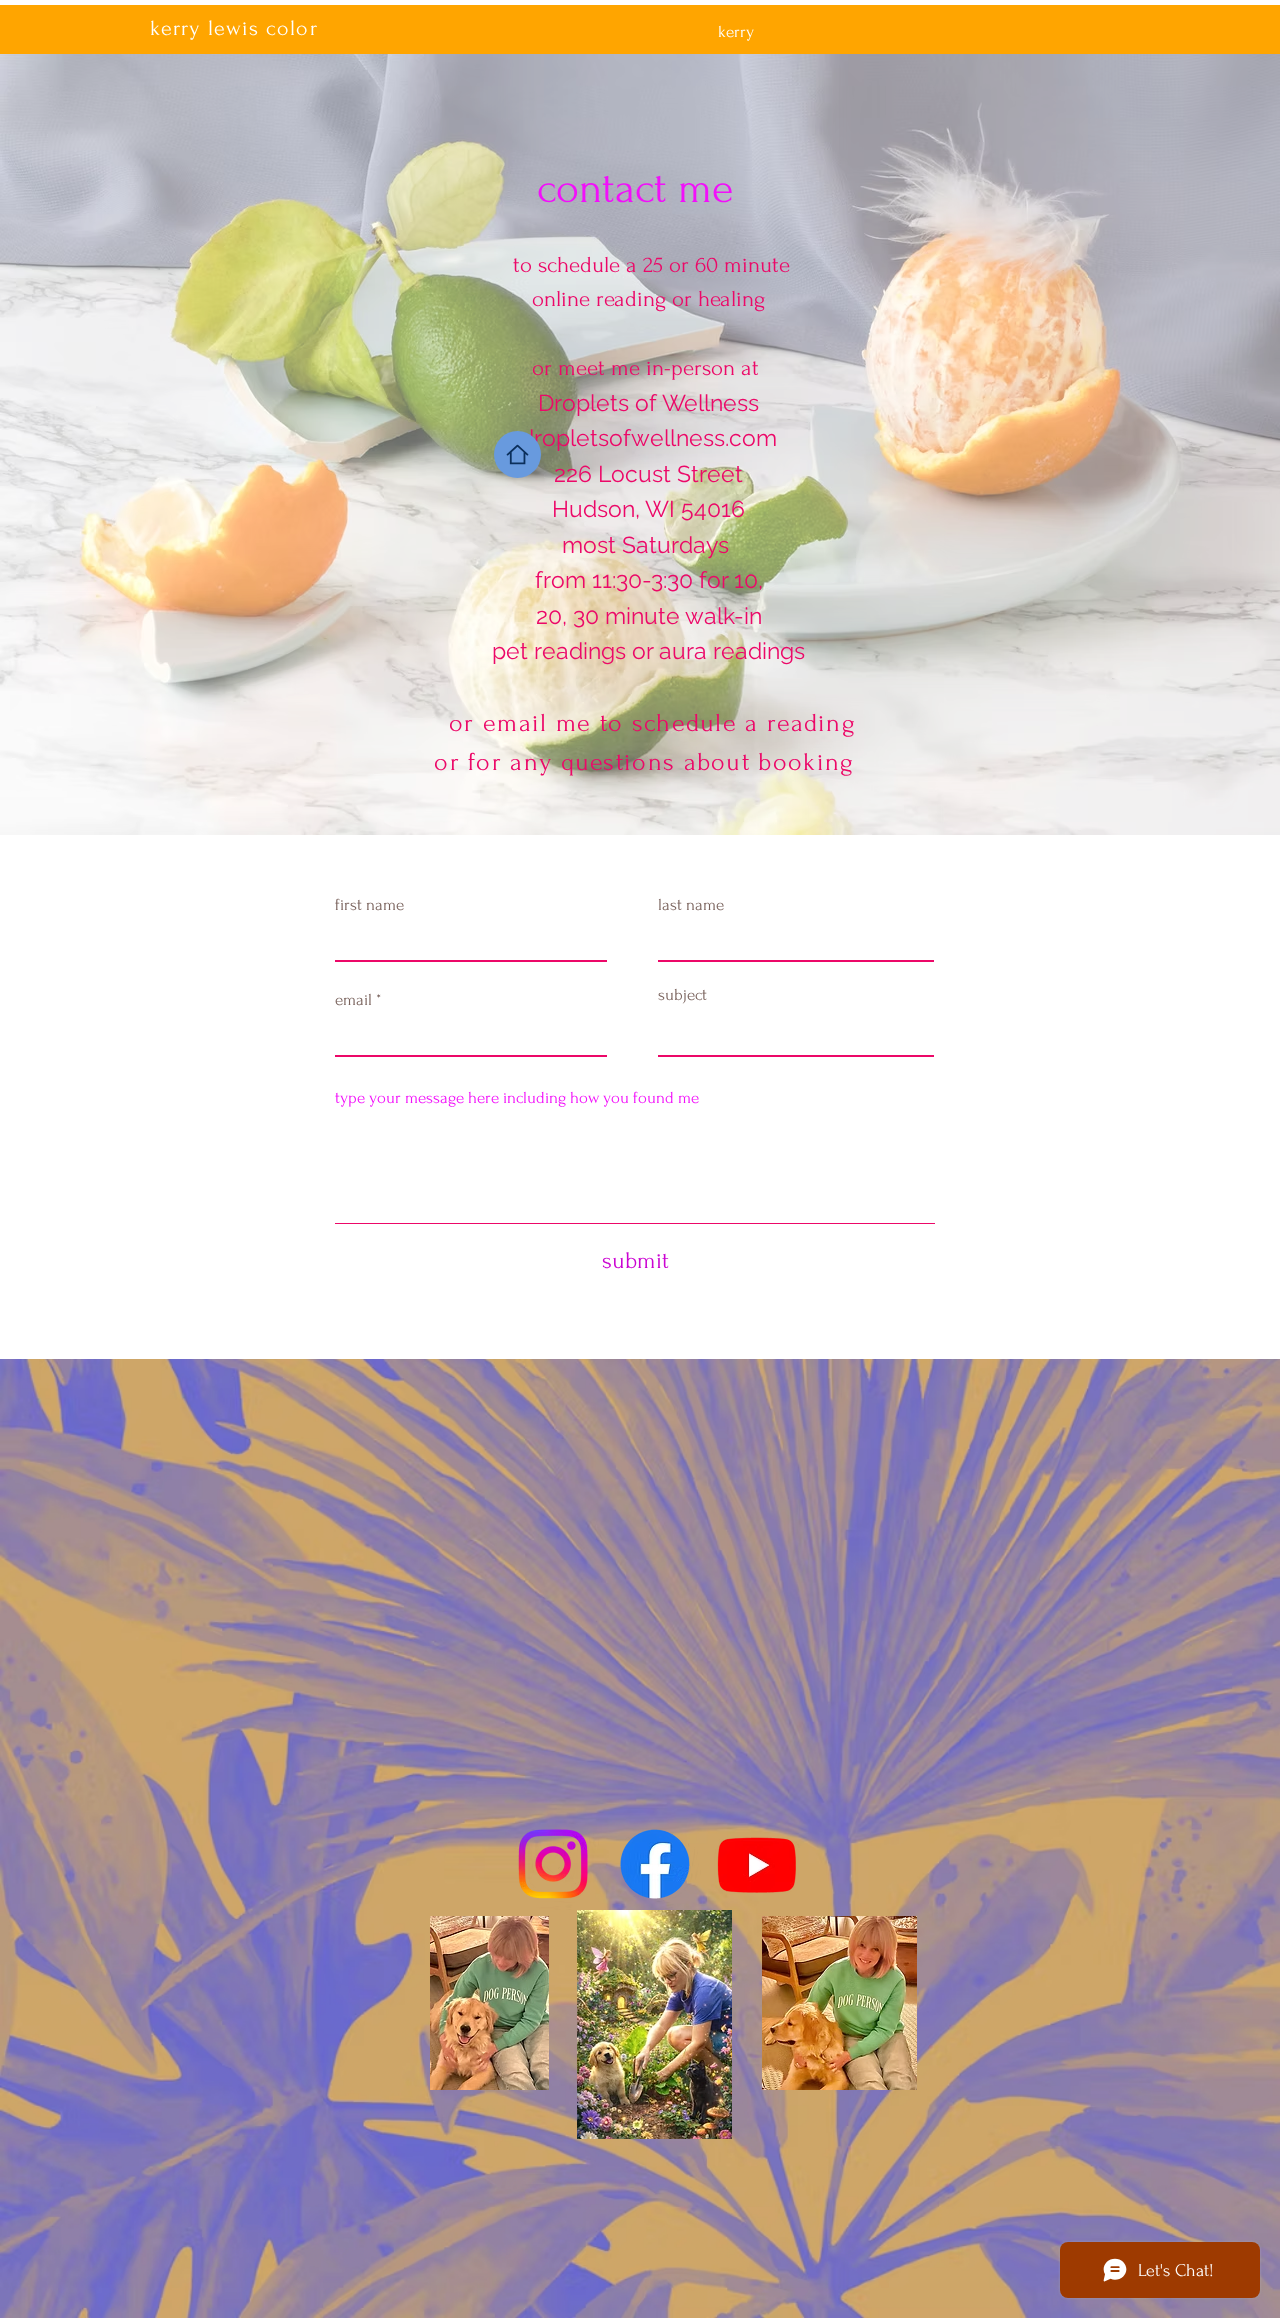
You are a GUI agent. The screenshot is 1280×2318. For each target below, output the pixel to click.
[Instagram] (553, 1864)
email (353, 999)
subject (682, 994)
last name (691, 904)
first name (369, 904)
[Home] (517, 454)
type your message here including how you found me (517, 1097)
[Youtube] (757, 1864)
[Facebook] (655, 1864)
